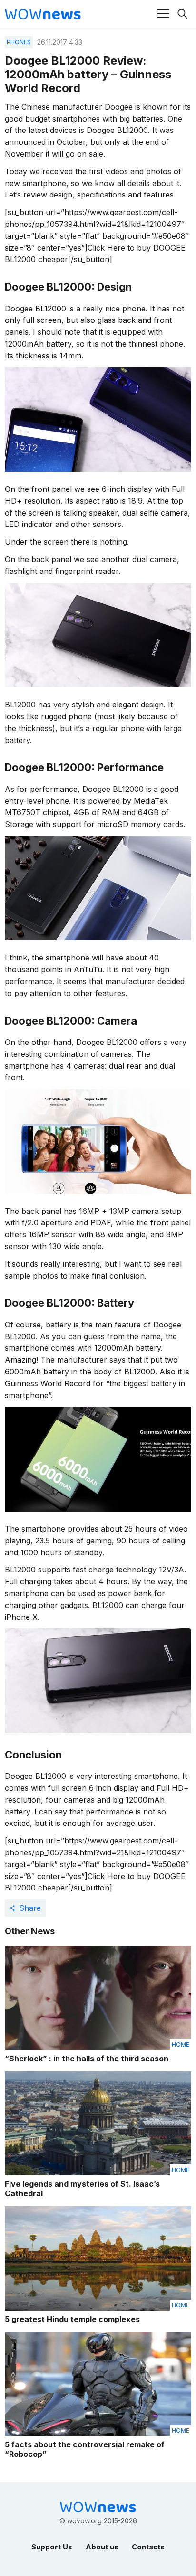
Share (30, 1908)
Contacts (148, 2547)
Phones (19, 42)
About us (102, 2547)
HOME (181, 2045)
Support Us (52, 2547)
